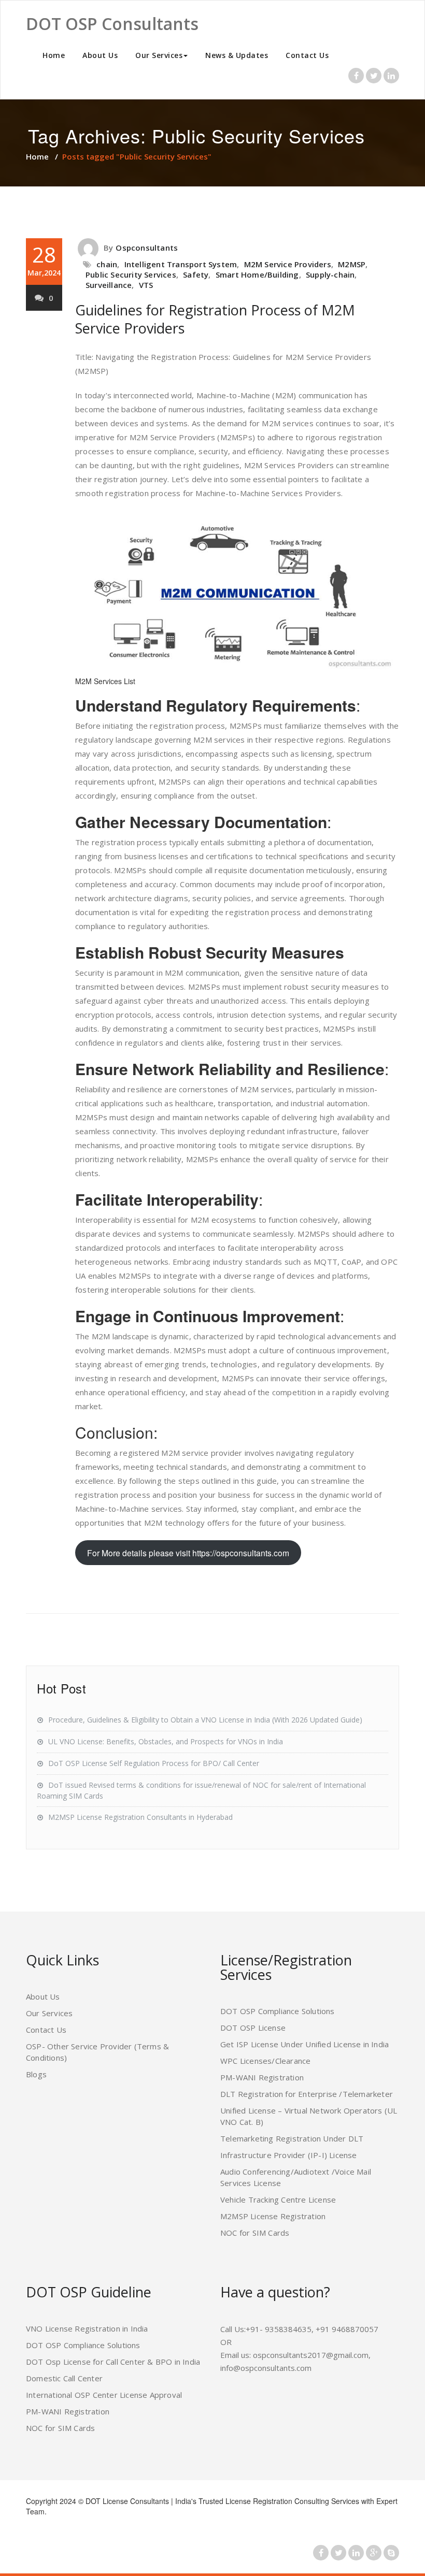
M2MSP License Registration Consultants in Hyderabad (140, 1817)
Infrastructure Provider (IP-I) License (289, 2155)
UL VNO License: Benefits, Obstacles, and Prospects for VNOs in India (166, 1741)
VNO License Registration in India (87, 2328)
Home (54, 55)
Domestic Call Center (64, 2378)
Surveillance (109, 285)
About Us (100, 55)
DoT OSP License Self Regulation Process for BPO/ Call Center (154, 1763)
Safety (196, 274)
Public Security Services (131, 274)
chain (107, 264)
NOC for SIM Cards (255, 2233)
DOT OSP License (253, 2028)
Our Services (159, 55)
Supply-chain (330, 274)
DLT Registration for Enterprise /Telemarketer (307, 2094)
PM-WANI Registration (262, 2077)
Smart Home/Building (257, 274)
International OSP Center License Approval (104, 2395)
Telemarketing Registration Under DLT (292, 2138)
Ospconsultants (147, 248)
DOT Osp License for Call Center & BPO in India (113, 2362)
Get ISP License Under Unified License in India (304, 2044)
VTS (146, 285)
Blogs (36, 2074)
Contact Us (307, 55)
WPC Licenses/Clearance (265, 2061)
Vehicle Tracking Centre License (278, 2199)
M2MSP (352, 264)
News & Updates (237, 55)
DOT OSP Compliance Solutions (278, 2011)
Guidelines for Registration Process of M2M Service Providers (215, 319)
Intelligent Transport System (181, 264)
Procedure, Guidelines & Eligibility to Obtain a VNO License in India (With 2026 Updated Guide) (205, 1720)
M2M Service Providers (288, 264)
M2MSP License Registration (273, 2216)
